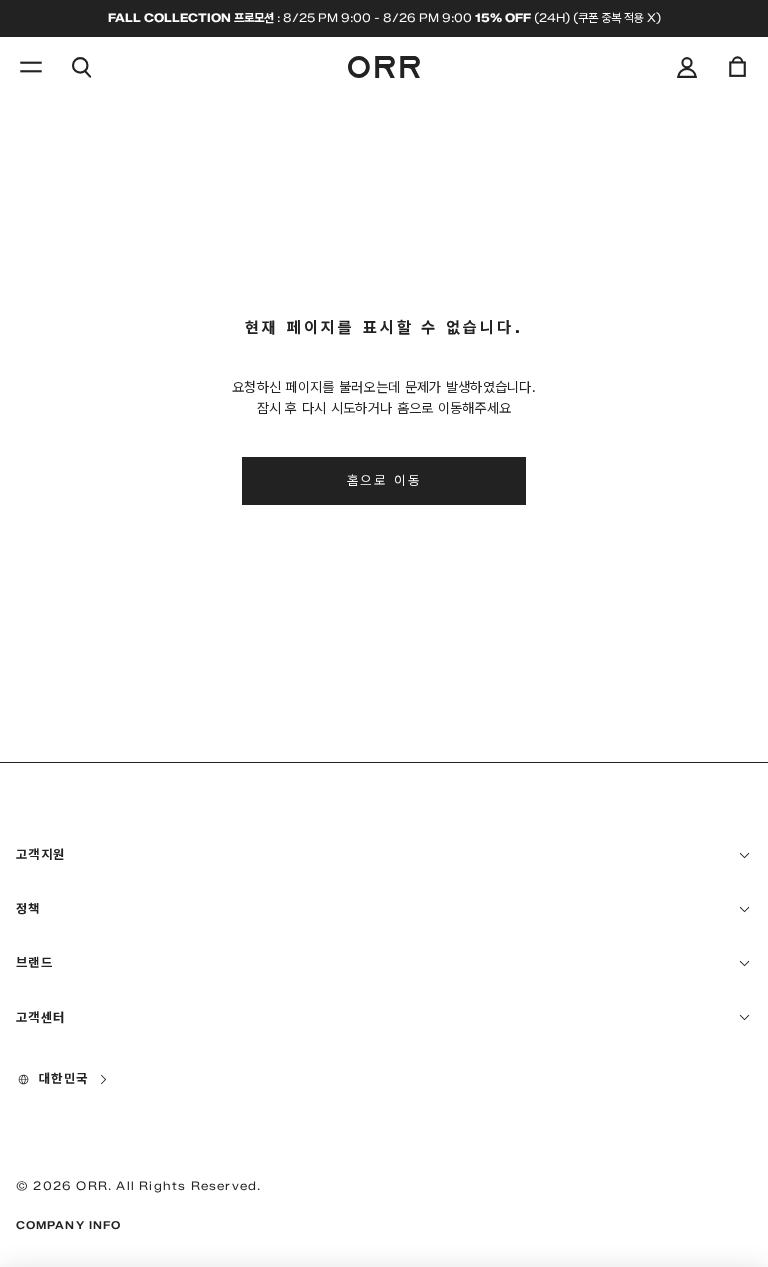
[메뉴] (31, 67)
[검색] (81, 67)
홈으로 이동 (384, 480)
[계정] (687, 67)
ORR (92, 1185)
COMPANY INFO (68, 1225)
